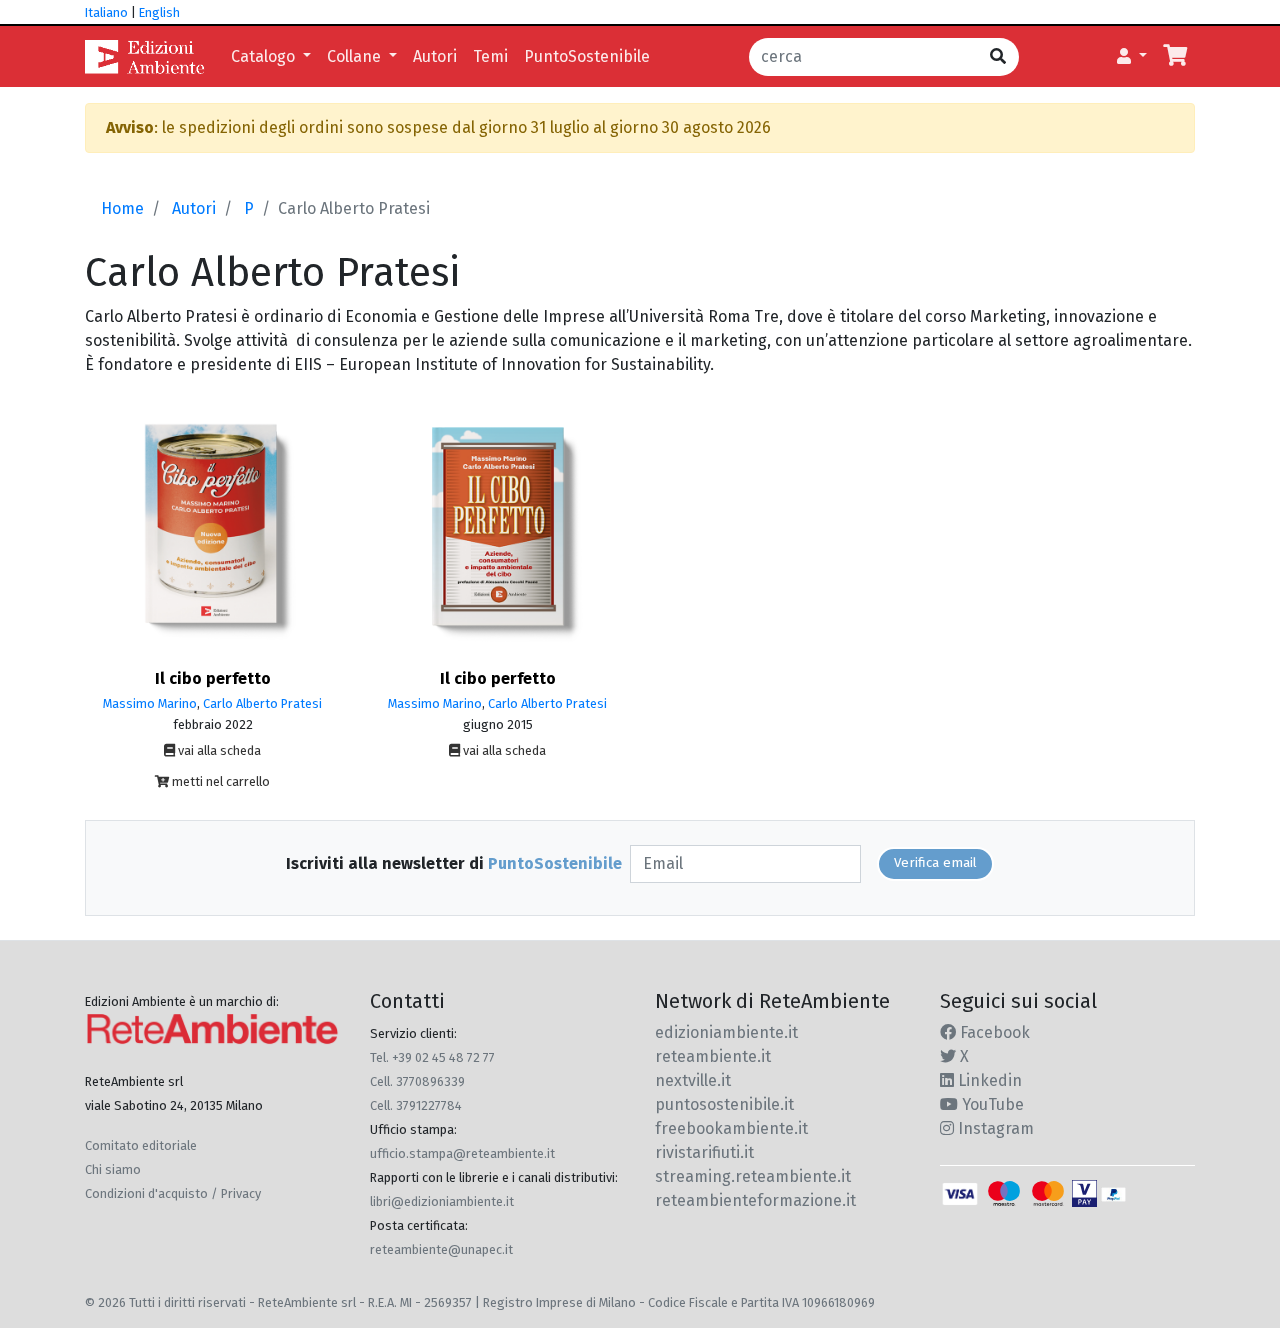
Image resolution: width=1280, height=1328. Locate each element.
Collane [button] (356, 56)
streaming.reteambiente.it (753, 1176)
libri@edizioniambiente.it (442, 1201)
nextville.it (693, 1080)
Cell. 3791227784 (416, 1105)
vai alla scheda (218, 750)
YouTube (991, 1104)
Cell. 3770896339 (417, 1081)
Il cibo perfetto (213, 678)
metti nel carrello (219, 781)
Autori (435, 56)
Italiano (106, 12)
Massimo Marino (150, 703)
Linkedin (988, 1080)
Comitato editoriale (141, 1145)
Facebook (993, 1032)
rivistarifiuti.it (704, 1152)
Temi (490, 56)
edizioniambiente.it (726, 1032)
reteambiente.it (713, 1056)
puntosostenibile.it (724, 1104)
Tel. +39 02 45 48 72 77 (432, 1057)
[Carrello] (1175, 57)
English (159, 12)
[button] (1132, 57)
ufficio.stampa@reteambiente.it (462, 1153)
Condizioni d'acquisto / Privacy (173, 1193)
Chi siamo (113, 1169)
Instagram (994, 1128)
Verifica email (935, 863)
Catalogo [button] (265, 56)
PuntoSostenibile (587, 56)
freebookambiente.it (731, 1128)
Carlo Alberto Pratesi (262, 703)
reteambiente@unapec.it (441, 1249)
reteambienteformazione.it (755, 1200)
